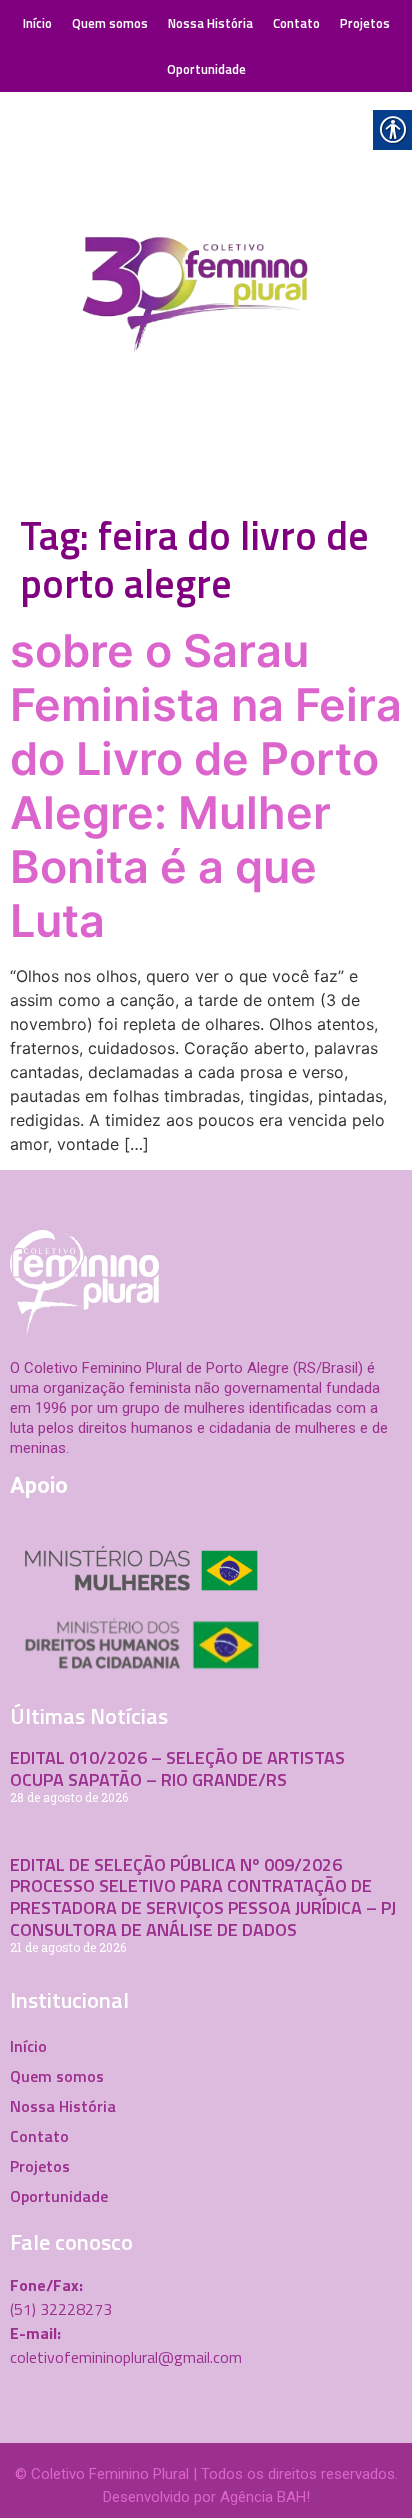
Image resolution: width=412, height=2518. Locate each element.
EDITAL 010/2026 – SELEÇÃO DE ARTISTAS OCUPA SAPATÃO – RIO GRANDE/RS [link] (177, 1768)
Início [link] (37, 23)
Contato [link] (296, 23)
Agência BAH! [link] (265, 2497)
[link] (206, 298)
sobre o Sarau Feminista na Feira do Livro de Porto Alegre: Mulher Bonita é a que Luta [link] (206, 785)
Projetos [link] (365, 23)
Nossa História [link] (210, 23)
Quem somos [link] (110, 23)
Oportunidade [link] (206, 69)
